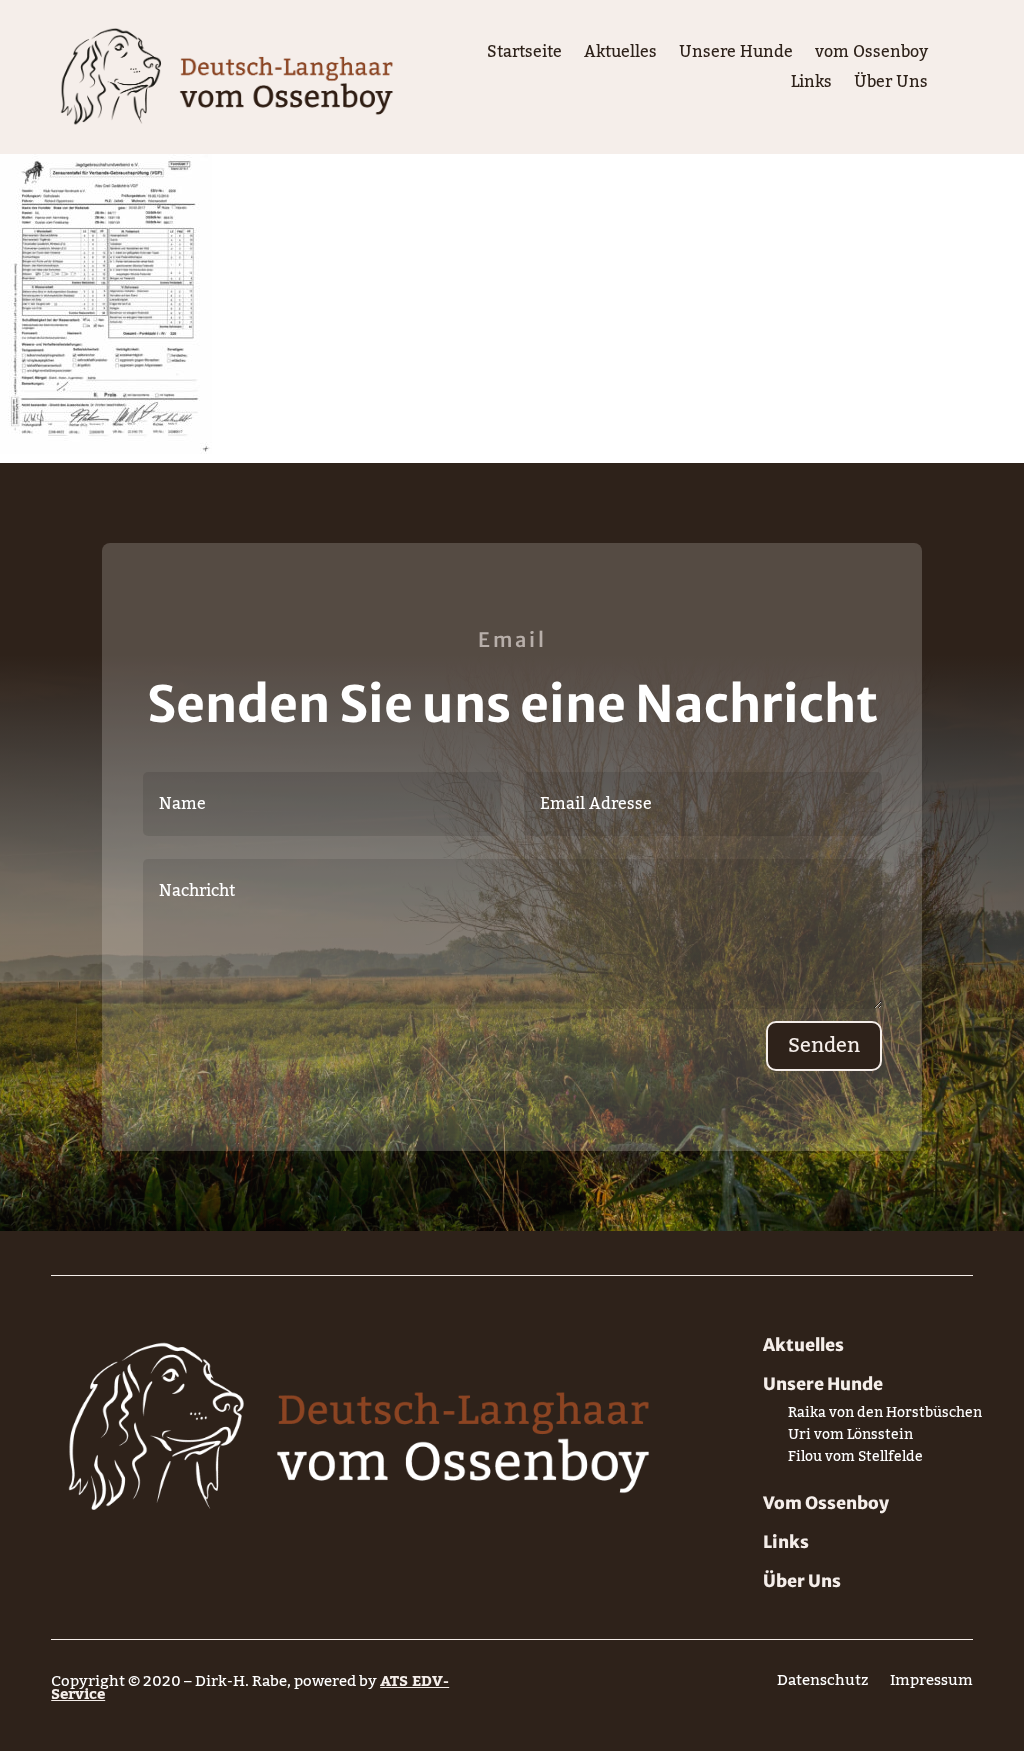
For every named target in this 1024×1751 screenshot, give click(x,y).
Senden (824, 1046)
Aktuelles (620, 56)
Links (811, 86)
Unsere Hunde (736, 56)
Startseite (524, 56)
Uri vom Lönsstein (850, 1438)
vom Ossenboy (871, 56)
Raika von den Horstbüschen (885, 1416)
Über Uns (891, 86)
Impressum (931, 1684)
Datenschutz (822, 1684)
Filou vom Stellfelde (855, 1460)
